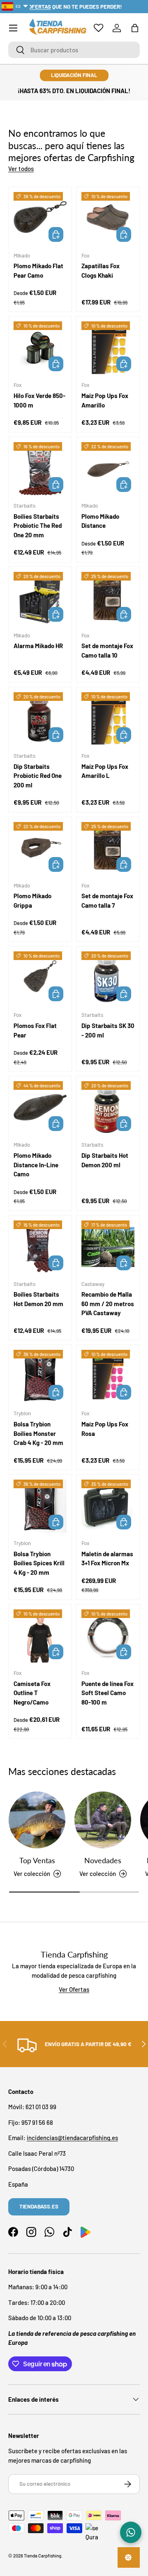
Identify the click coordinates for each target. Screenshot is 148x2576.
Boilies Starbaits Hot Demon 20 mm (38, 1299)
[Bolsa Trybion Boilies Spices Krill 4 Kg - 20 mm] (40, 1506)
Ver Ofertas (74, 1989)
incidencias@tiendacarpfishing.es (72, 2138)
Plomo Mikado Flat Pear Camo (38, 270)
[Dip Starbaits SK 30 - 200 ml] (108, 978)
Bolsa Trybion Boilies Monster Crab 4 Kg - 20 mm (38, 1433)
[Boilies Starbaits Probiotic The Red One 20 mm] (40, 469)
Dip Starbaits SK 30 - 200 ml (108, 1030)
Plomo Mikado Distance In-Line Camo (36, 1165)
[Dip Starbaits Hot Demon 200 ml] (108, 1108)
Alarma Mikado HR (38, 646)
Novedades (103, 1860)
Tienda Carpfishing (43, 2556)
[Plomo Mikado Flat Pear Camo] (40, 219)
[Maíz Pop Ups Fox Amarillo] (108, 348)
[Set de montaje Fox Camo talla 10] (108, 598)
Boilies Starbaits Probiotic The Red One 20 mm (38, 526)
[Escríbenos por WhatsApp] (131, 2532)
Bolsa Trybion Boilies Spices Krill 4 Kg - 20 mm (39, 1563)
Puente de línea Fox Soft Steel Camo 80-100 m (108, 1693)
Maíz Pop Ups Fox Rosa (105, 1429)
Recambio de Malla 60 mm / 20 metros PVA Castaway (108, 1303)
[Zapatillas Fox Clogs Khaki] (108, 219)
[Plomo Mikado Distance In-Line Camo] (40, 1108)
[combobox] (74, 50)
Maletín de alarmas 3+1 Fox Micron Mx (107, 1558)
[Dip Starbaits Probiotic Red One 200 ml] (40, 719)
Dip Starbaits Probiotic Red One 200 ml (38, 776)
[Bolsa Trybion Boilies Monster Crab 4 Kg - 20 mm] (40, 1376)
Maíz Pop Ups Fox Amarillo (105, 400)
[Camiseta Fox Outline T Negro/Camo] (40, 1636)
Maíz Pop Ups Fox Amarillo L (105, 771)
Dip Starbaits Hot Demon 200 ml (105, 1160)
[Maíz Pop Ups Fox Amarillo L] (108, 719)
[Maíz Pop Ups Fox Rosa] (108, 1376)
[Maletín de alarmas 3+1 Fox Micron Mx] (108, 1506)
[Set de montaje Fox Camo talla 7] (108, 849)
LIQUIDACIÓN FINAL (74, 75)
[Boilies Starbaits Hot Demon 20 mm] (40, 1247)
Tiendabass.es (39, 2206)
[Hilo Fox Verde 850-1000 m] (40, 348)
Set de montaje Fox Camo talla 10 (107, 650)
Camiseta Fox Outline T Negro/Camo (32, 1693)
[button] (135, 28)
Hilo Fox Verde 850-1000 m (39, 400)
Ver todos (21, 169)
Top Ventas (37, 1860)
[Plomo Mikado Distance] (108, 469)
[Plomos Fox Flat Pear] (40, 978)
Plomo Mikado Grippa (32, 900)
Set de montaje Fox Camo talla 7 (107, 900)
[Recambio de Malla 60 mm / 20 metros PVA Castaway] (108, 1247)
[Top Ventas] (37, 1820)
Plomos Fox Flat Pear (35, 1030)
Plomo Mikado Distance (100, 521)
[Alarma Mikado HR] (40, 598)
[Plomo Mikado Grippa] (40, 849)
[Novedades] (103, 1820)
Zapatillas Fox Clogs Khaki (101, 270)
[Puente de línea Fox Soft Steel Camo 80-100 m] (108, 1636)
